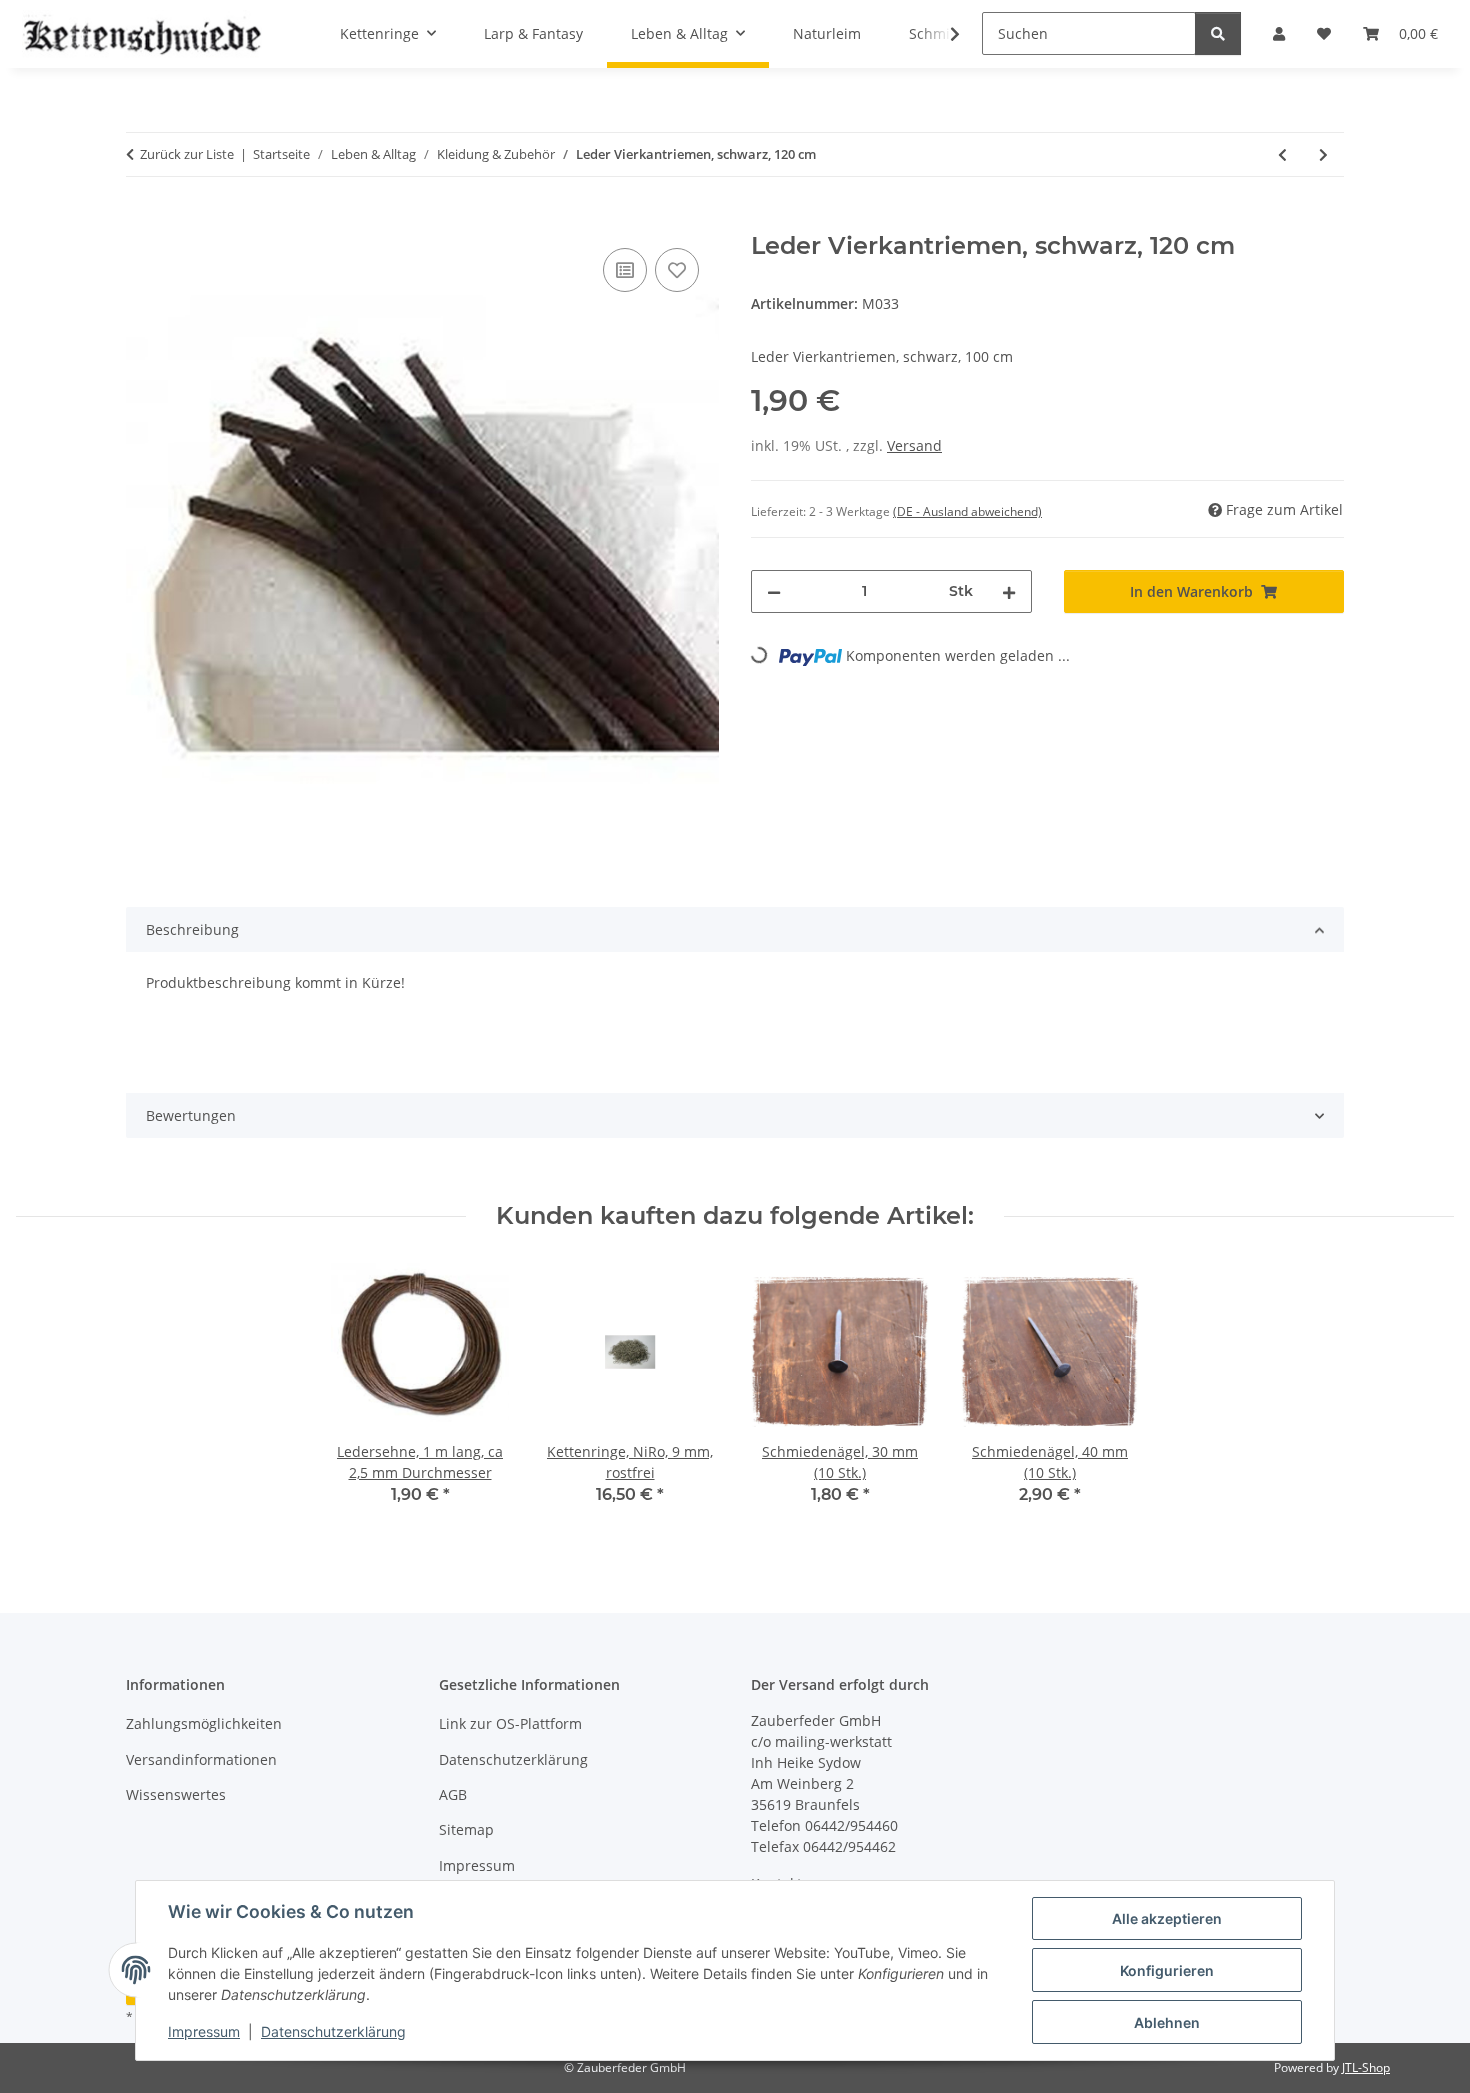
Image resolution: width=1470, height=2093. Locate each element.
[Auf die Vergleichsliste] (625, 270)
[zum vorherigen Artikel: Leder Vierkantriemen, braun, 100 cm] (1282, 154)
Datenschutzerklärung (333, 2031)
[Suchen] (1218, 33)
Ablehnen (1167, 2022)
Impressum (204, 2031)
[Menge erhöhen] (1009, 591)
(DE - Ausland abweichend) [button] (967, 511)
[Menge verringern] (774, 591)
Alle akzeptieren (1167, 1918)
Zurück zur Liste (187, 154)
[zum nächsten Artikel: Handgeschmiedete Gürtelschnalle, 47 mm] (1323, 154)
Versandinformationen (201, 1759)
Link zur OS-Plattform (510, 1723)
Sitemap (466, 1829)
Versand (914, 445)
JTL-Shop (1366, 2067)
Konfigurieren (1167, 1970)
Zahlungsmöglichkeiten (204, 1723)
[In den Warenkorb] (142, 221)
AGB (453, 1794)
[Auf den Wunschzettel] (677, 270)
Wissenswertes (176, 1794)
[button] (942, 34)
